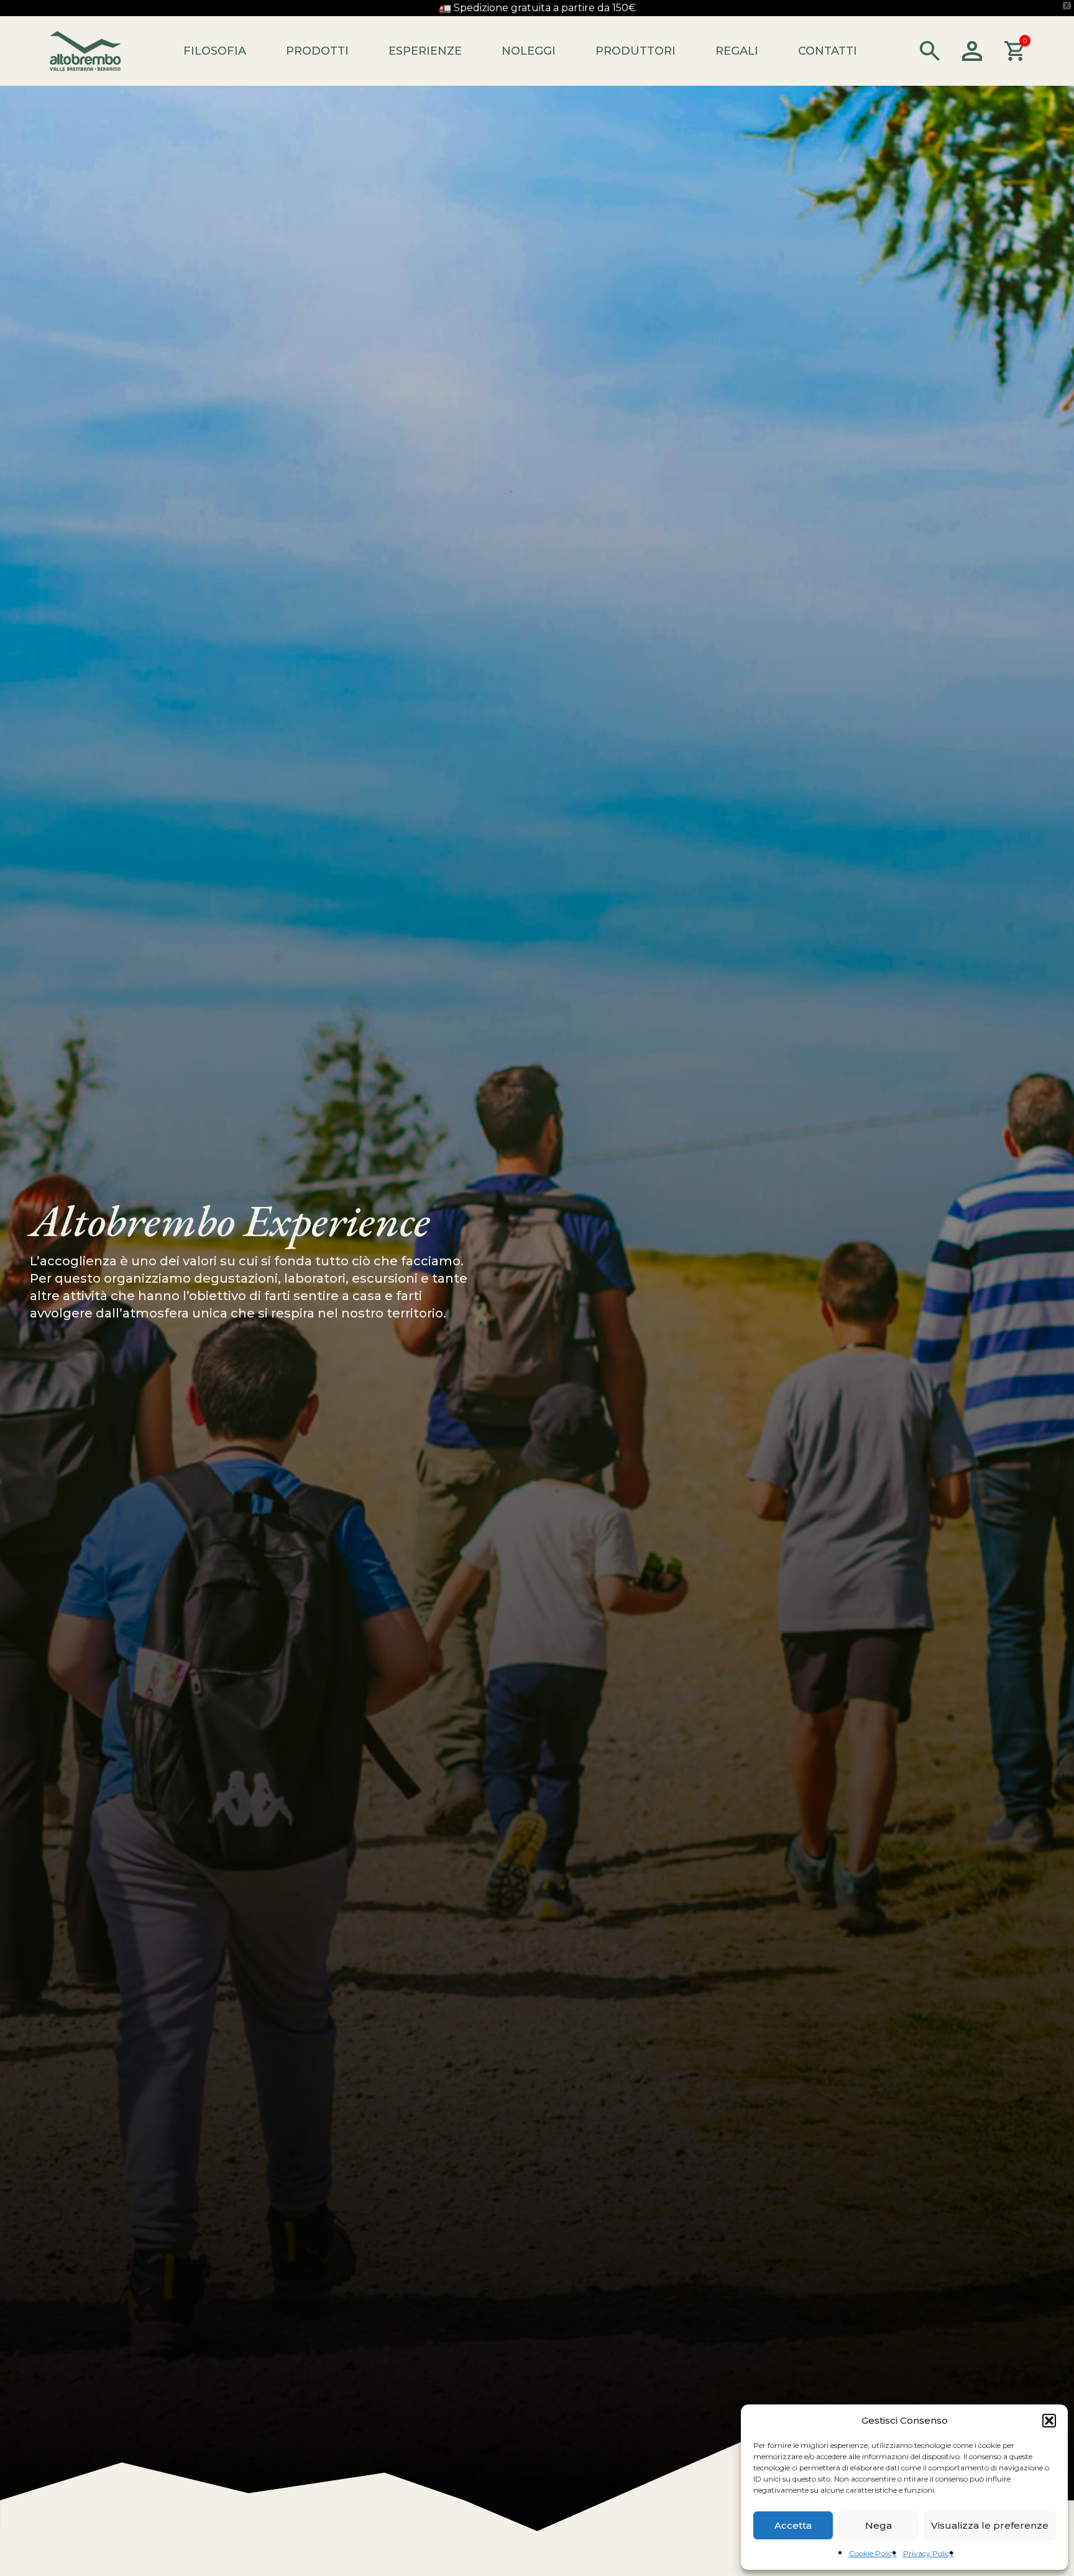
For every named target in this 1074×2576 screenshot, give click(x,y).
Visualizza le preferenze (990, 2525)
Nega (879, 2525)
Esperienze (425, 51)
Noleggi (529, 51)
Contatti (828, 51)
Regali (737, 51)
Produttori (636, 51)
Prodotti (317, 51)
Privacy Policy (929, 2553)
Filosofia (215, 51)
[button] (1049, 2421)
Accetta (793, 2525)
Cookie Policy (873, 2553)
